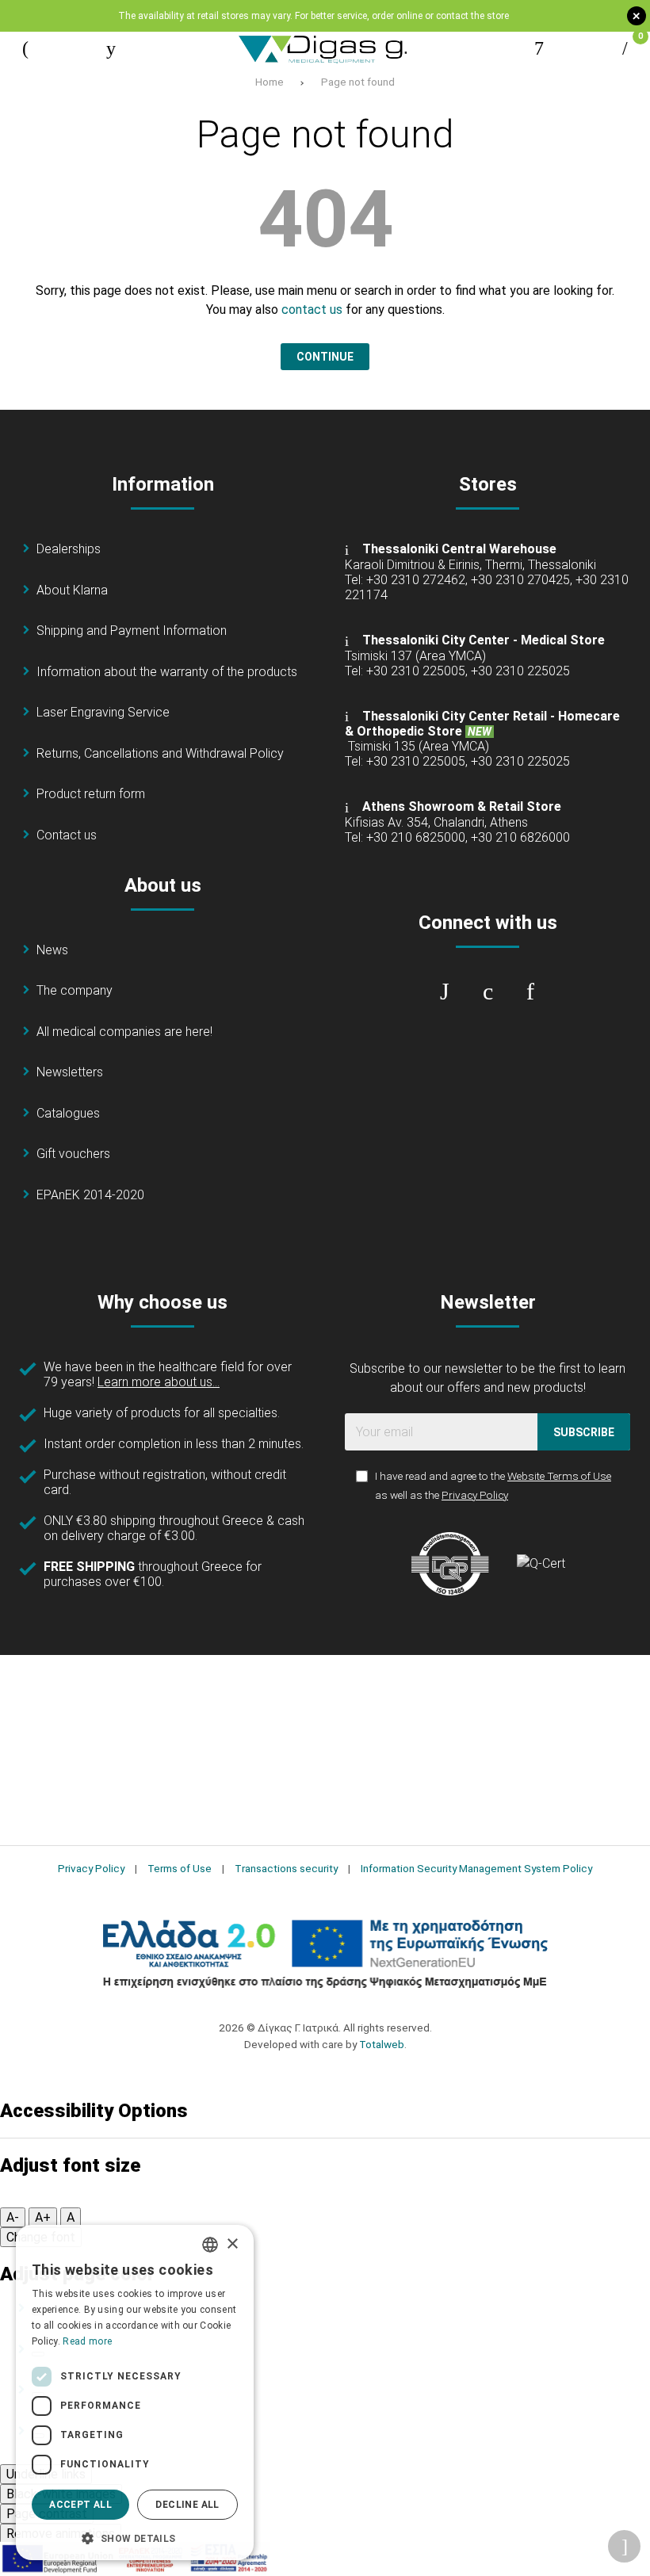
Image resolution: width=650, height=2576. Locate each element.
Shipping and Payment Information (132, 631)
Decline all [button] (187, 2505)
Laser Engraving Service (103, 712)
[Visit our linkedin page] (530, 992)
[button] (135, 2537)
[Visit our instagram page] (487, 992)
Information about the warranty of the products (167, 672)
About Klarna (72, 590)
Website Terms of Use (559, 1476)
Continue (325, 357)
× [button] (232, 2244)
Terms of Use (180, 1868)
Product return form (91, 794)
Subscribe (584, 1432)
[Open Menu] (25, 48)
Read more (87, 2341)
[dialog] (135, 2393)
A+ (43, 2217)
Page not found (358, 82)
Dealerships (69, 549)
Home (270, 82)
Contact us (67, 835)
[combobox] (210, 2245)
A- (13, 2217)
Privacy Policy (475, 1495)
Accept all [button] (80, 2505)
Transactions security (286, 1868)
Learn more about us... (159, 1382)
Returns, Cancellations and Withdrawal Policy (160, 753)
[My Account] (539, 48)
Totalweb (382, 2044)
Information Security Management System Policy (476, 1868)
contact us (312, 310)
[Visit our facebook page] (445, 992)
